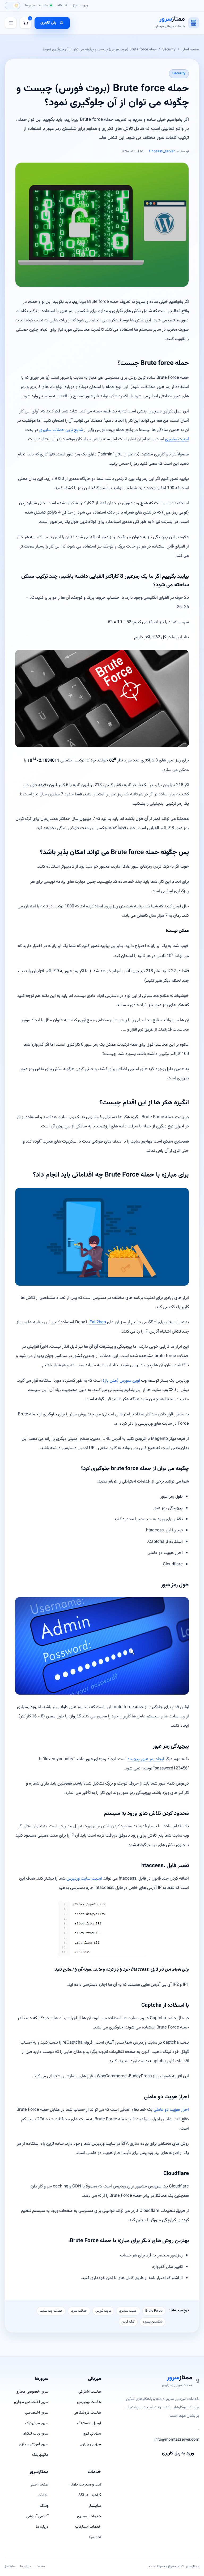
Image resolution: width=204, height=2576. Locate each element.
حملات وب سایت (51, 2311)
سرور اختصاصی (37, 2413)
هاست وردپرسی (89, 2402)
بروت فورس (103, 2311)
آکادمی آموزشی (37, 2516)
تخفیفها (95, 2537)
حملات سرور (79, 2311)
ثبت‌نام (62, 5)
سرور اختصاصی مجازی (31, 2402)
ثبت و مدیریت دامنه (85, 2485)
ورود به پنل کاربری (178, 2453)
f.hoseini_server (162, 152)
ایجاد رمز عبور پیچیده (146, 1759)
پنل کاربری (48, 23)
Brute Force (154, 2311)
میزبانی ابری (92, 2434)
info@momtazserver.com (177, 2440)
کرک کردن (128, 2322)
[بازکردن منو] (11, 23)
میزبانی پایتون (90, 2444)
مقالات (43, 2495)
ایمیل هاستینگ (89, 2423)
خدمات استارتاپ (88, 2527)
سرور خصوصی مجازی (32, 2392)
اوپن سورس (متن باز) (121, 1381)
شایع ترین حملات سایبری (61, 430)
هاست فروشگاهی (87, 2413)
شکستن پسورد (153, 2322)
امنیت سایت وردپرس (84, 1879)
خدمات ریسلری (89, 2516)
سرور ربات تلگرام (36, 2434)
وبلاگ (44, 2506)
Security (169, 49)
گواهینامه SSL (90, 2495)
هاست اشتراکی (90, 2392)
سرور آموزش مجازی (34, 2444)
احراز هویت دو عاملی (171, 2110)
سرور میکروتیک (37, 2423)
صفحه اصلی (190, 49)
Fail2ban (98, 1322)
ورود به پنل (80, 5)
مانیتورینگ (40, 2455)
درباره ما (42, 2527)
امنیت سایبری (177, 439)
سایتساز (95, 2506)
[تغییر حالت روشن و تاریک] (12, 6)
